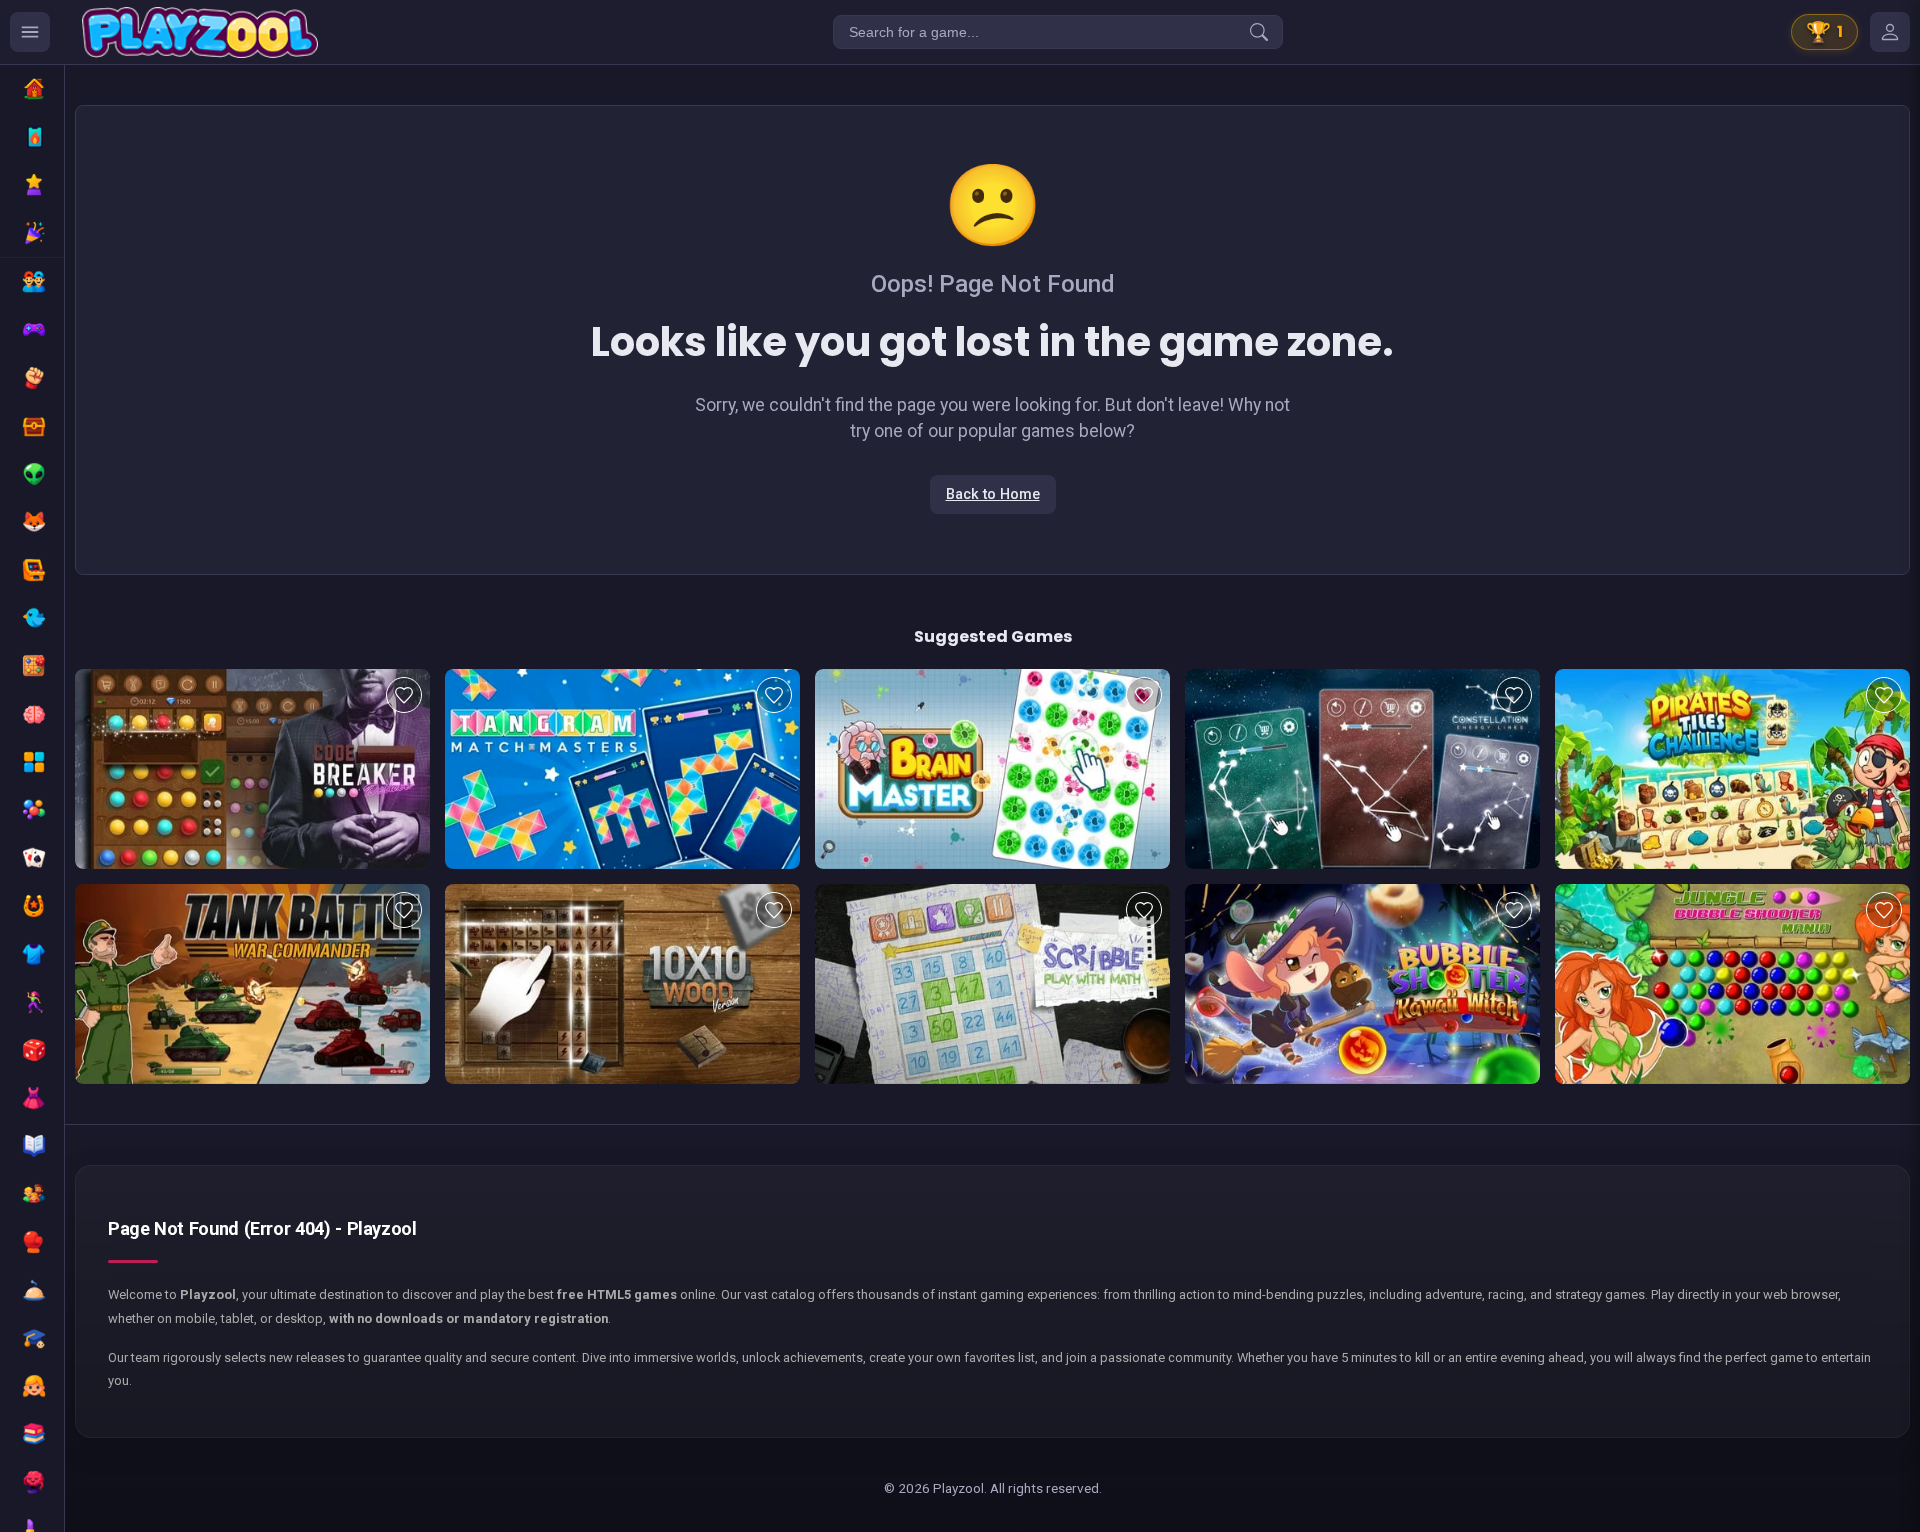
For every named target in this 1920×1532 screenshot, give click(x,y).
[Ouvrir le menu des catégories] (30, 32)
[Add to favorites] (404, 695)
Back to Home (993, 494)
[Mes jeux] (1890, 32)
